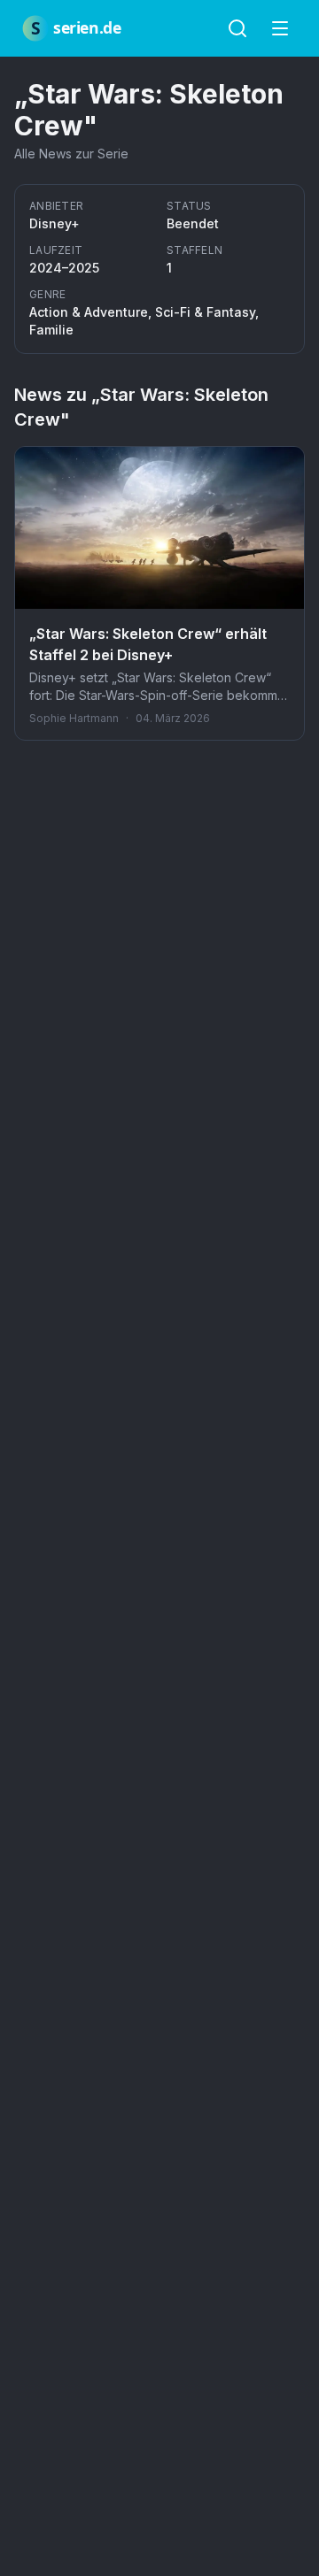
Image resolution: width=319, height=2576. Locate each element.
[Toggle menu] (280, 28)
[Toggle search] (237, 28)
